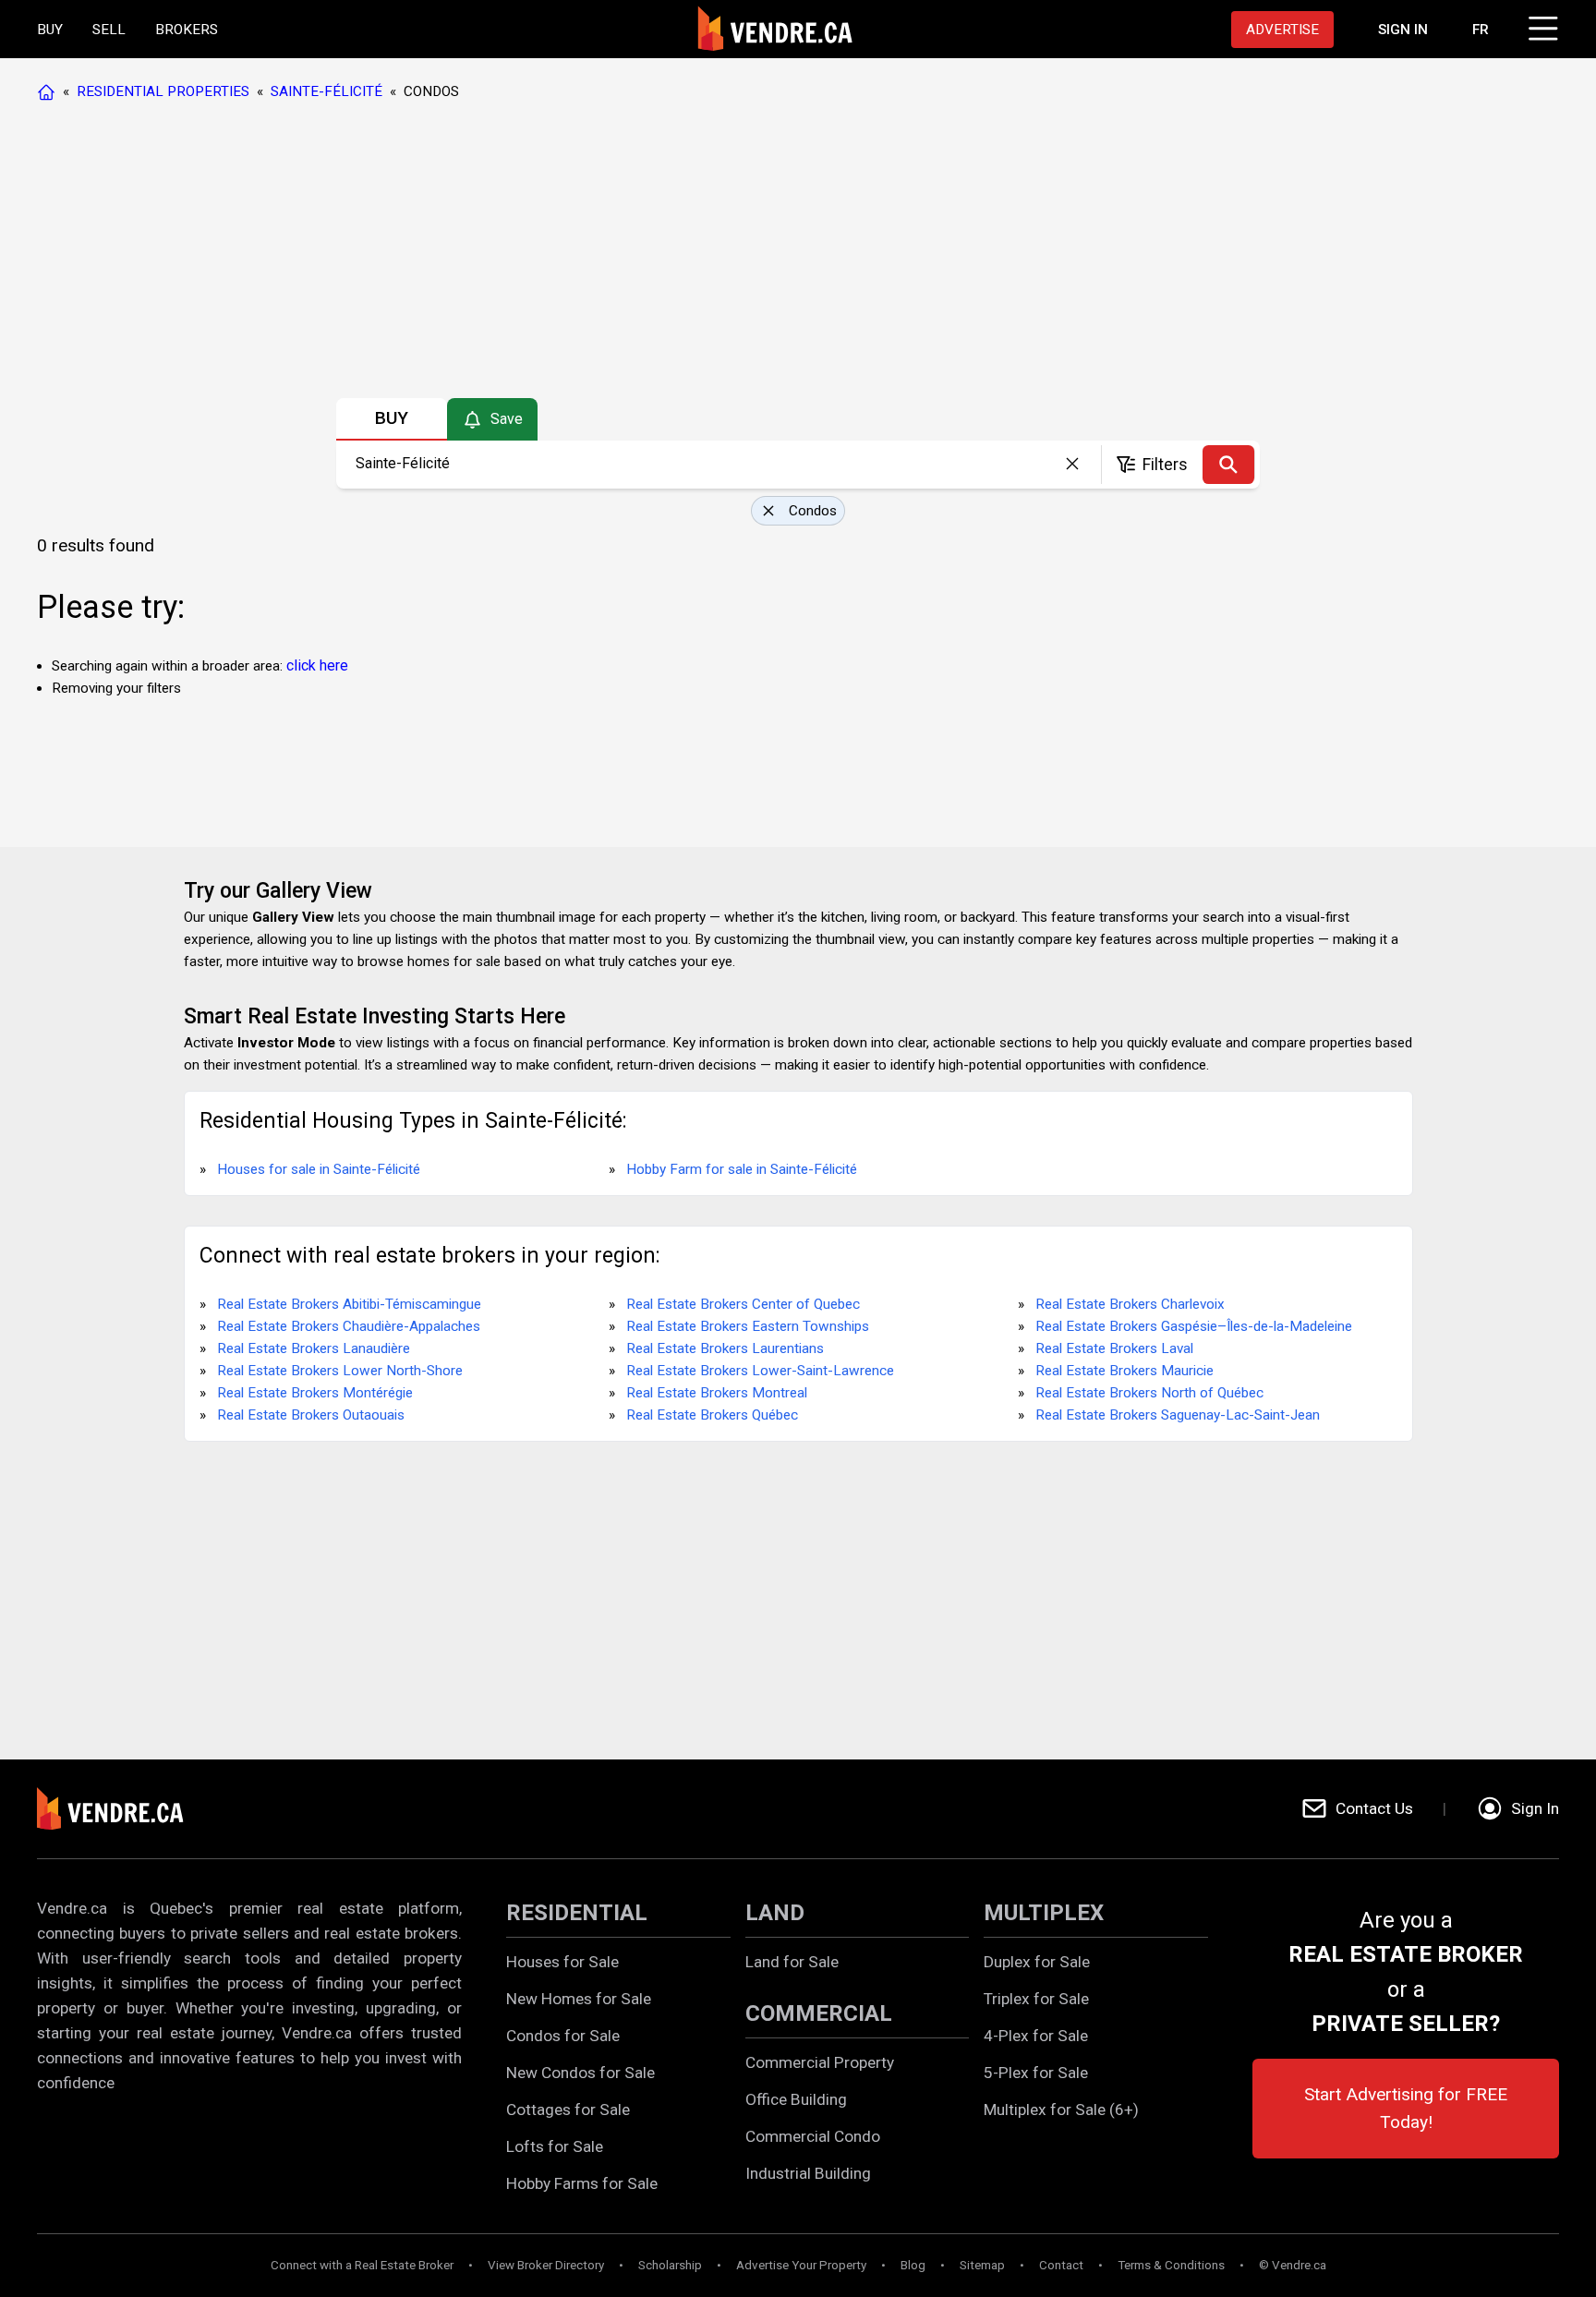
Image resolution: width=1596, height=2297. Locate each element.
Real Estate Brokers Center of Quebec (743, 1304)
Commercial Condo (813, 2136)
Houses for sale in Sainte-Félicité (319, 1169)
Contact (1061, 2265)
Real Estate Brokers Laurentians (725, 1348)
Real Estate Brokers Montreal (717, 1393)
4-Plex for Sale (1036, 2036)
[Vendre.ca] (123, 1809)
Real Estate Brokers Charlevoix (1130, 1304)
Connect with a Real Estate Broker (362, 2265)
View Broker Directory (546, 2265)
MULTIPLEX (1044, 1913)
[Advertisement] (797, 254)
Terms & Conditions (1171, 2265)
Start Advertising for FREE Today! (1406, 2108)
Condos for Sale (563, 2036)
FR (1481, 30)
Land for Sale (792, 1962)
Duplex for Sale (1037, 1962)
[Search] (1228, 465)
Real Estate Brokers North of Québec (1149, 1393)
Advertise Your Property (801, 2265)
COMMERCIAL (819, 2013)
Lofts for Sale (555, 2146)
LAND (775, 1913)
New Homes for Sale (579, 1999)
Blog (913, 2265)
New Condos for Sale (580, 2073)
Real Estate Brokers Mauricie (1124, 1371)
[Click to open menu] (1541, 26)
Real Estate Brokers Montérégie (315, 1393)
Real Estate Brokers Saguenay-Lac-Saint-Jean (1178, 1415)
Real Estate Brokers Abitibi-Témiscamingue (349, 1304)
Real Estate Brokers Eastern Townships (748, 1326)
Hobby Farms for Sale (582, 2183)
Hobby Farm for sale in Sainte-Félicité (742, 1169)
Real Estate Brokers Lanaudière (314, 1348)
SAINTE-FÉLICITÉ (326, 91)
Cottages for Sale (568, 2110)
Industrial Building (808, 2173)
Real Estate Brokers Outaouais (311, 1415)
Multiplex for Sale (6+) (1061, 2110)
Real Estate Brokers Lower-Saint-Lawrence (760, 1371)
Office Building (796, 2099)
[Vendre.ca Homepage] (50, 91)
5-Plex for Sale (1036, 2073)
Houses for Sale (562, 1962)
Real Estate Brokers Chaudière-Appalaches (349, 1326)
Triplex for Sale (1036, 1999)
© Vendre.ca (1293, 2265)
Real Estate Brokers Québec (712, 1415)
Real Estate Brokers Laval (1114, 1348)
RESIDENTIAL (577, 1913)
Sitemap (982, 2265)
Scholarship (670, 2265)
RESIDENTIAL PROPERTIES (163, 91)
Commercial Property (820, 2062)
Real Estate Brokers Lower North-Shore (340, 1371)
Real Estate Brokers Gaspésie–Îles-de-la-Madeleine (1194, 1326)
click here (317, 665)
